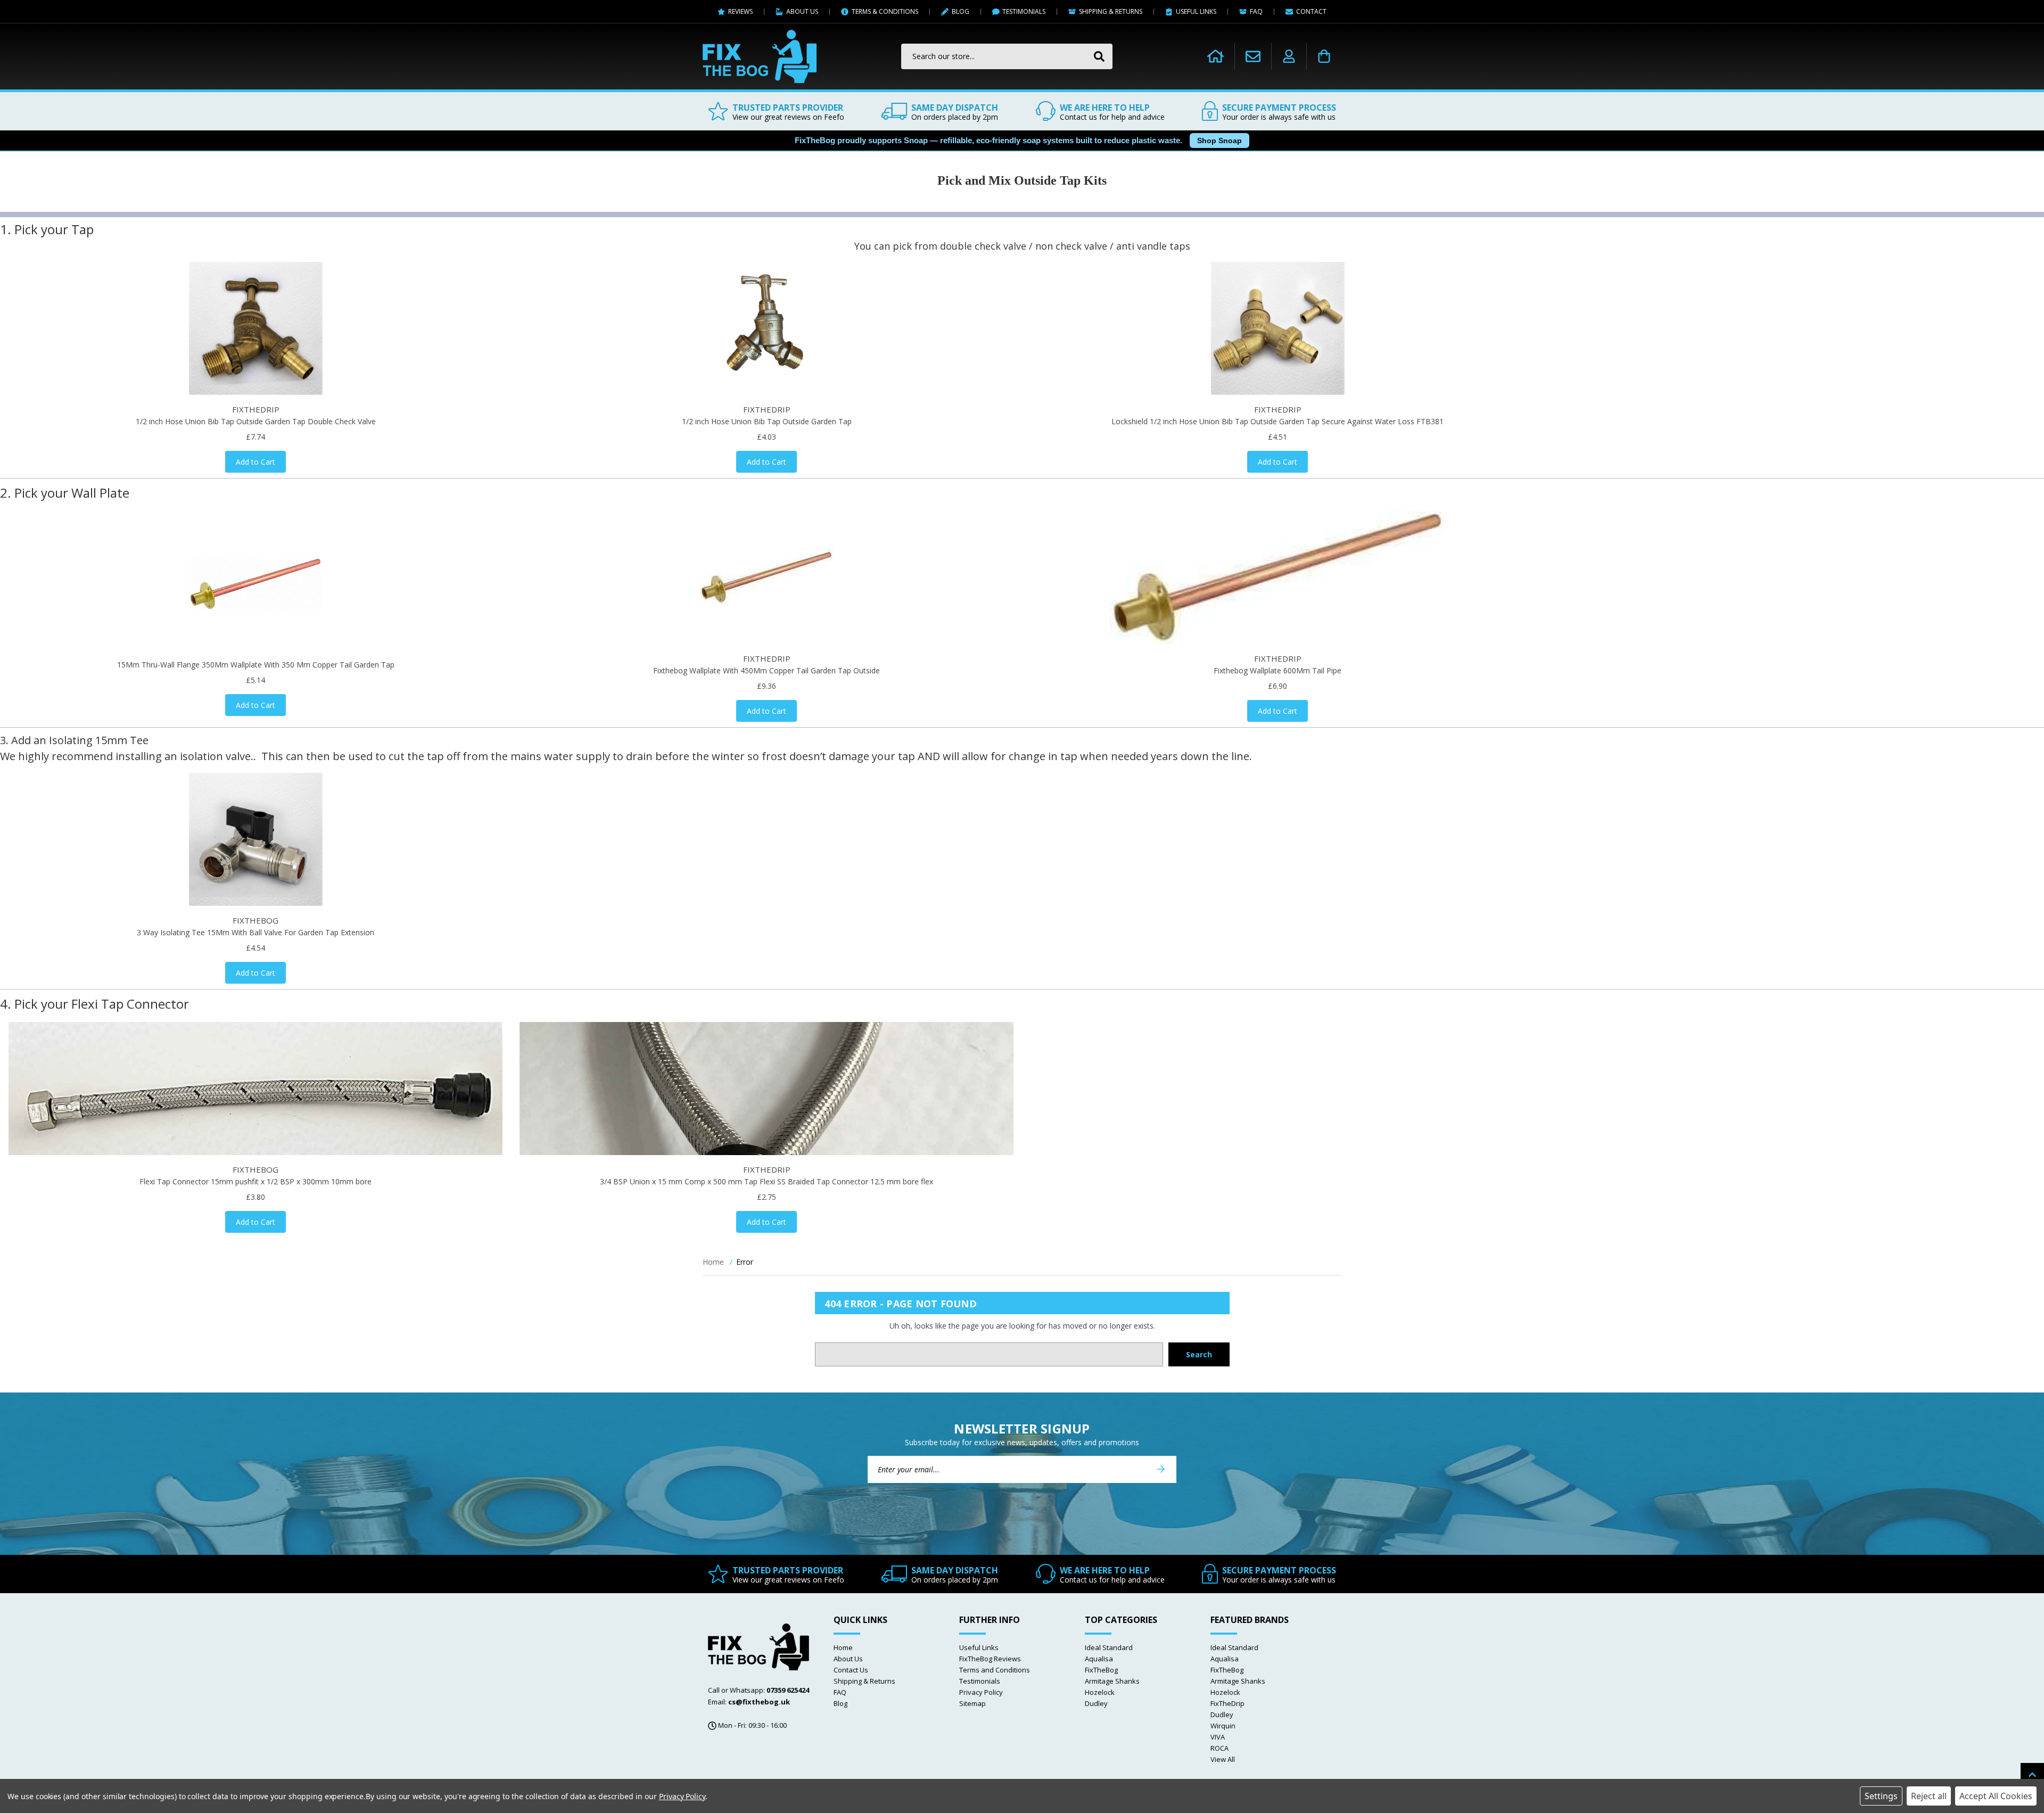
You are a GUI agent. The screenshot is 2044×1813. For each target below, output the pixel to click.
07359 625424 (788, 1690)
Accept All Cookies (1996, 1796)
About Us (848, 1659)
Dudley (1096, 1703)
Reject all (1929, 1796)
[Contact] (1253, 56)
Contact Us (851, 1670)
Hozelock (1100, 1692)
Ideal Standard (1109, 1647)
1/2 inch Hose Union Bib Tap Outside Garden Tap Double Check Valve (256, 421)
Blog (840, 1703)
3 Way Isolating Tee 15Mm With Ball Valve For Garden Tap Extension (256, 932)
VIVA (1218, 1737)
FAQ (840, 1692)
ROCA (1219, 1748)
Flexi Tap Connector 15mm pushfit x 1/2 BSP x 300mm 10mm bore (256, 1181)
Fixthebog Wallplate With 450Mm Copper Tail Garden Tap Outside (767, 670)
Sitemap (972, 1703)
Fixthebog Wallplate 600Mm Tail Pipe (1278, 670)
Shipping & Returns (864, 1681)
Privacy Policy (981, 1692)
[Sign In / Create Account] (1289, 56)
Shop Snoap (1219, 141)
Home (843, 1647)
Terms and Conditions (995, 1670)
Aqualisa (1099, 1659)
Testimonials (980, 1681)
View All (1223, 1759)
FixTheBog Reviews (990, 1659)
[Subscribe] (1161, 1469)
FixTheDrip (1227, 1703)
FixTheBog (1101, 1670)
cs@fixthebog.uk (759, 1702)
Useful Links (979, 1647)
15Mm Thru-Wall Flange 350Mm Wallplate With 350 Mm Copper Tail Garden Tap (256, 665)
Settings (1881, 1796)
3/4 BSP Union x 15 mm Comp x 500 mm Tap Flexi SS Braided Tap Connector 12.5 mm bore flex (767, 1181)
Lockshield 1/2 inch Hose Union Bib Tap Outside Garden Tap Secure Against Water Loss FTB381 (1278, 421)
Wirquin (1223, 1726)
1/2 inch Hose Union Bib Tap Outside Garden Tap (767, 421)
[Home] (1215, 56)
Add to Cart (256, 462)
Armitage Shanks (1112, 1681)
